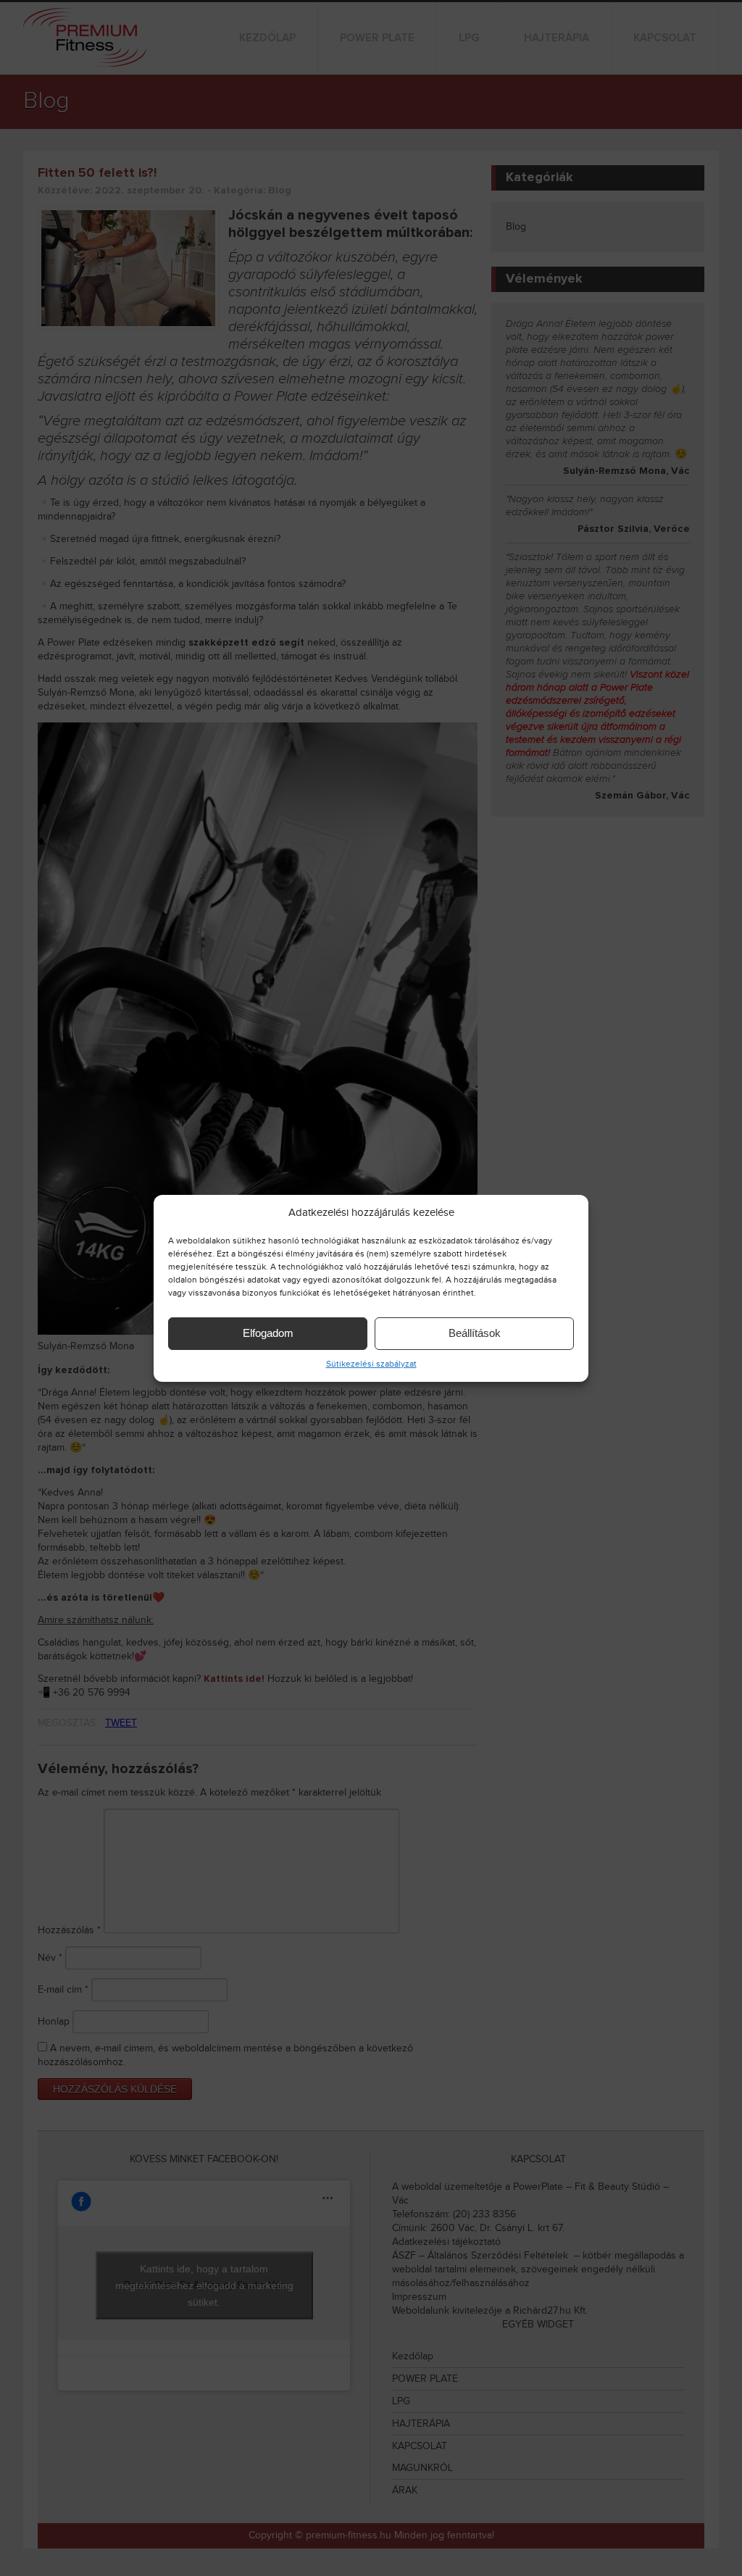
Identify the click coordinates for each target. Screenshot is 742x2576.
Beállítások (475, 1333)
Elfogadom (268, 1333)
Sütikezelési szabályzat (371, 1364)
